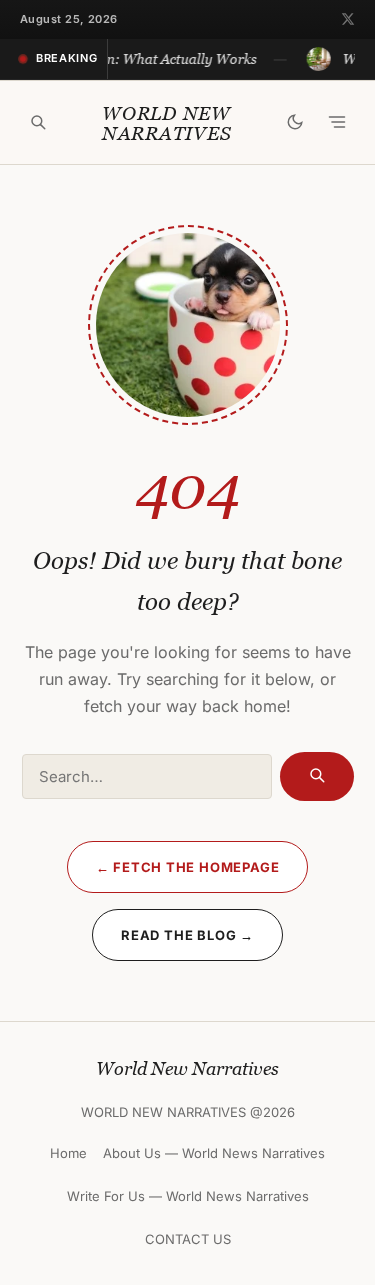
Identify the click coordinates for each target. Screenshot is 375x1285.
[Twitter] (348, 19)
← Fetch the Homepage (188, 867)
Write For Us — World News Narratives (188, 1196)
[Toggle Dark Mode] (295, 122)
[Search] (38, 122)
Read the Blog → (187, 935)
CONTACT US (188, 1239)
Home (68, 1153)
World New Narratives (167, 123)
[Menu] (337, 122)
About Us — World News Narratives (214, 1153)
